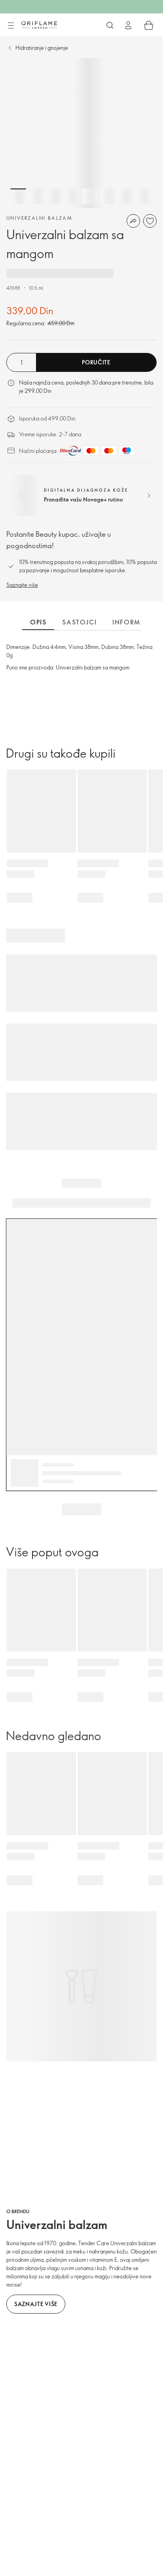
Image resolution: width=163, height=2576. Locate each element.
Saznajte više (22, 585)
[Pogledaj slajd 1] (18, 196)
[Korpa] (149, 25)
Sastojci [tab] (79, 622)
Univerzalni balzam (39, 218)
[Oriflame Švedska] (39, 25)
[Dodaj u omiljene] (150, 221)
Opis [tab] (38, 622)
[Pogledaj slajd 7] (125, 196)
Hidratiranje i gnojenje (42, 48)
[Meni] (11, 26)
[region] (81, 133)
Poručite (96, 362)
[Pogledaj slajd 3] (54, 196)
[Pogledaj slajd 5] (89, 196)
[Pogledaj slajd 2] (36, 196)
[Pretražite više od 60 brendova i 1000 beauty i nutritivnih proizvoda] (110, 25)
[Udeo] (133, 221)
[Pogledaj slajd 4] (72, 196)
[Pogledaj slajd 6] (107, 196)
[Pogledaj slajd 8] (143, 196)
